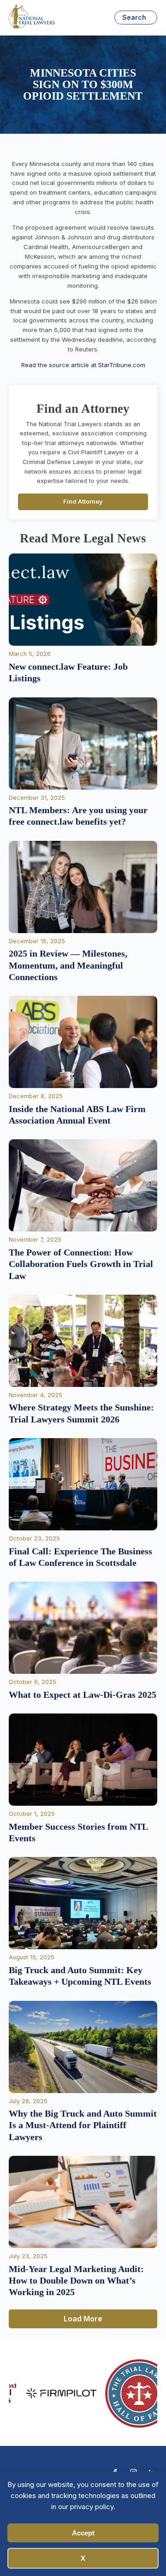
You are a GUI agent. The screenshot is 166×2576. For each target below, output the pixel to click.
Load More (83, 2319)
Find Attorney (83, 502)
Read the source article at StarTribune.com (83, 365)
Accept (83, 2533)
